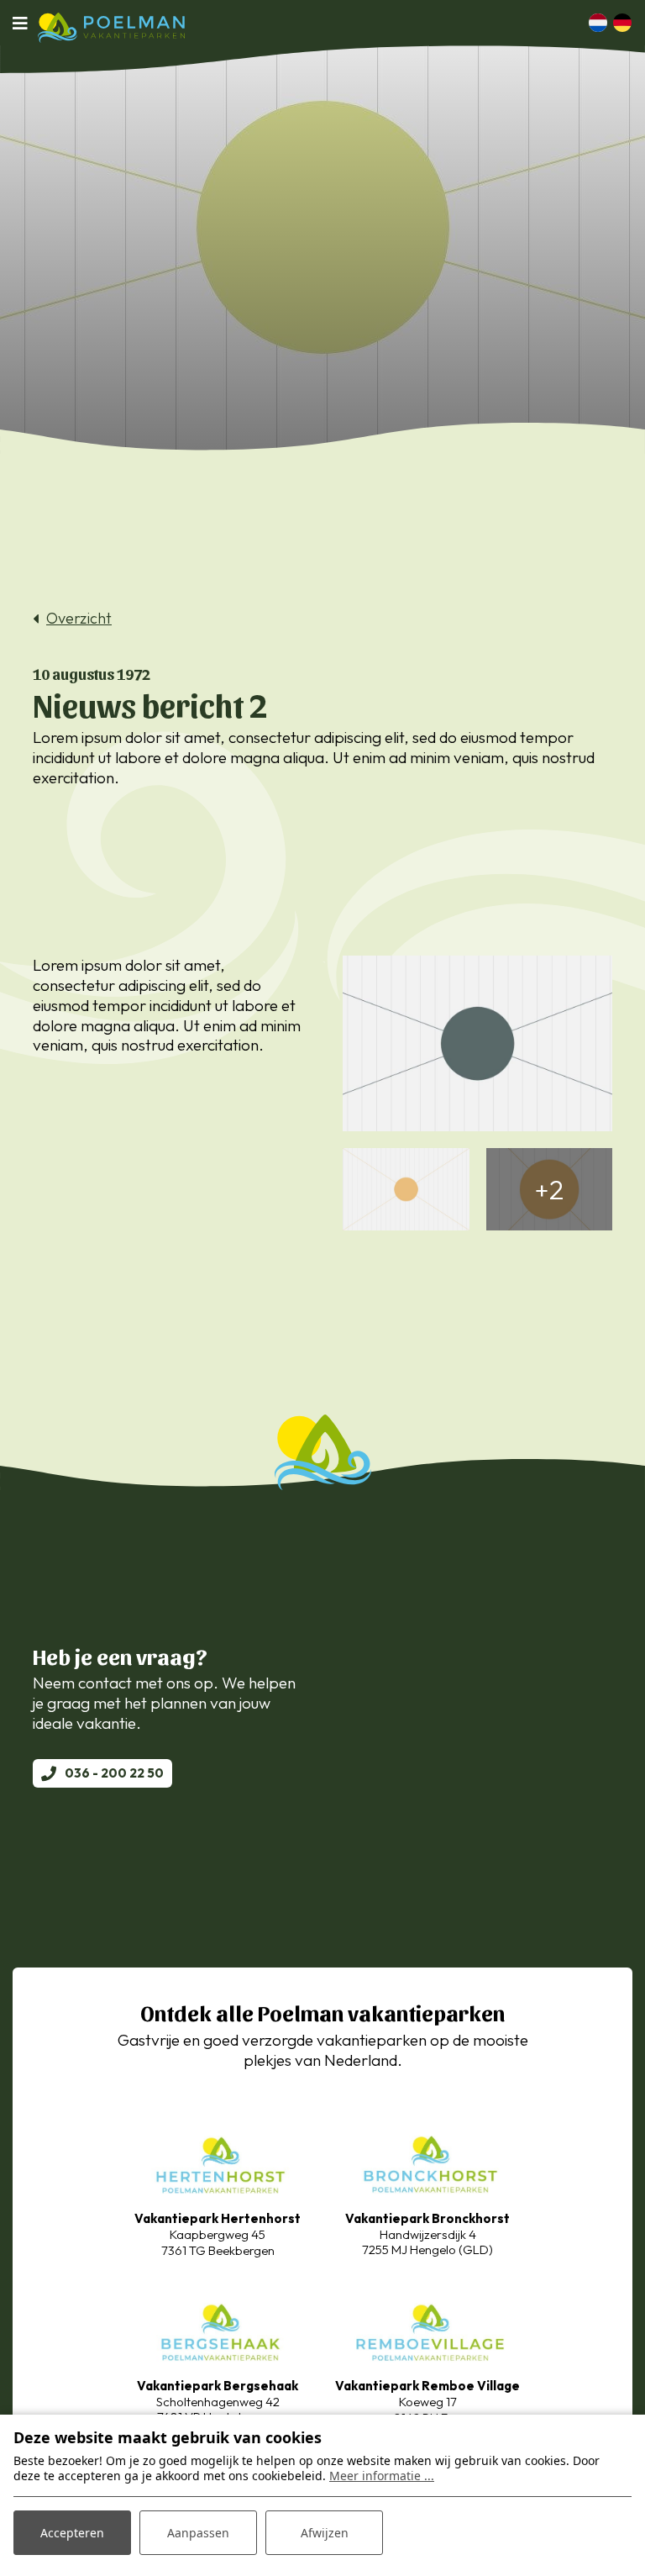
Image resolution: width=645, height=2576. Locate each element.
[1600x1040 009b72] (477, 1043)
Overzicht (79, 619)
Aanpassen (198, 2533)
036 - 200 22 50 (114, 1773)
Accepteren (72, 2533)
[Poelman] (111, 28)
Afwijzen (325, 2533)
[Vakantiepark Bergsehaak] (218, 2329)
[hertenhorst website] (218, 2163)
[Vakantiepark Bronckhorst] (427, 2162)
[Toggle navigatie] (25, 23)
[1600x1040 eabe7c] (406, 1189)
